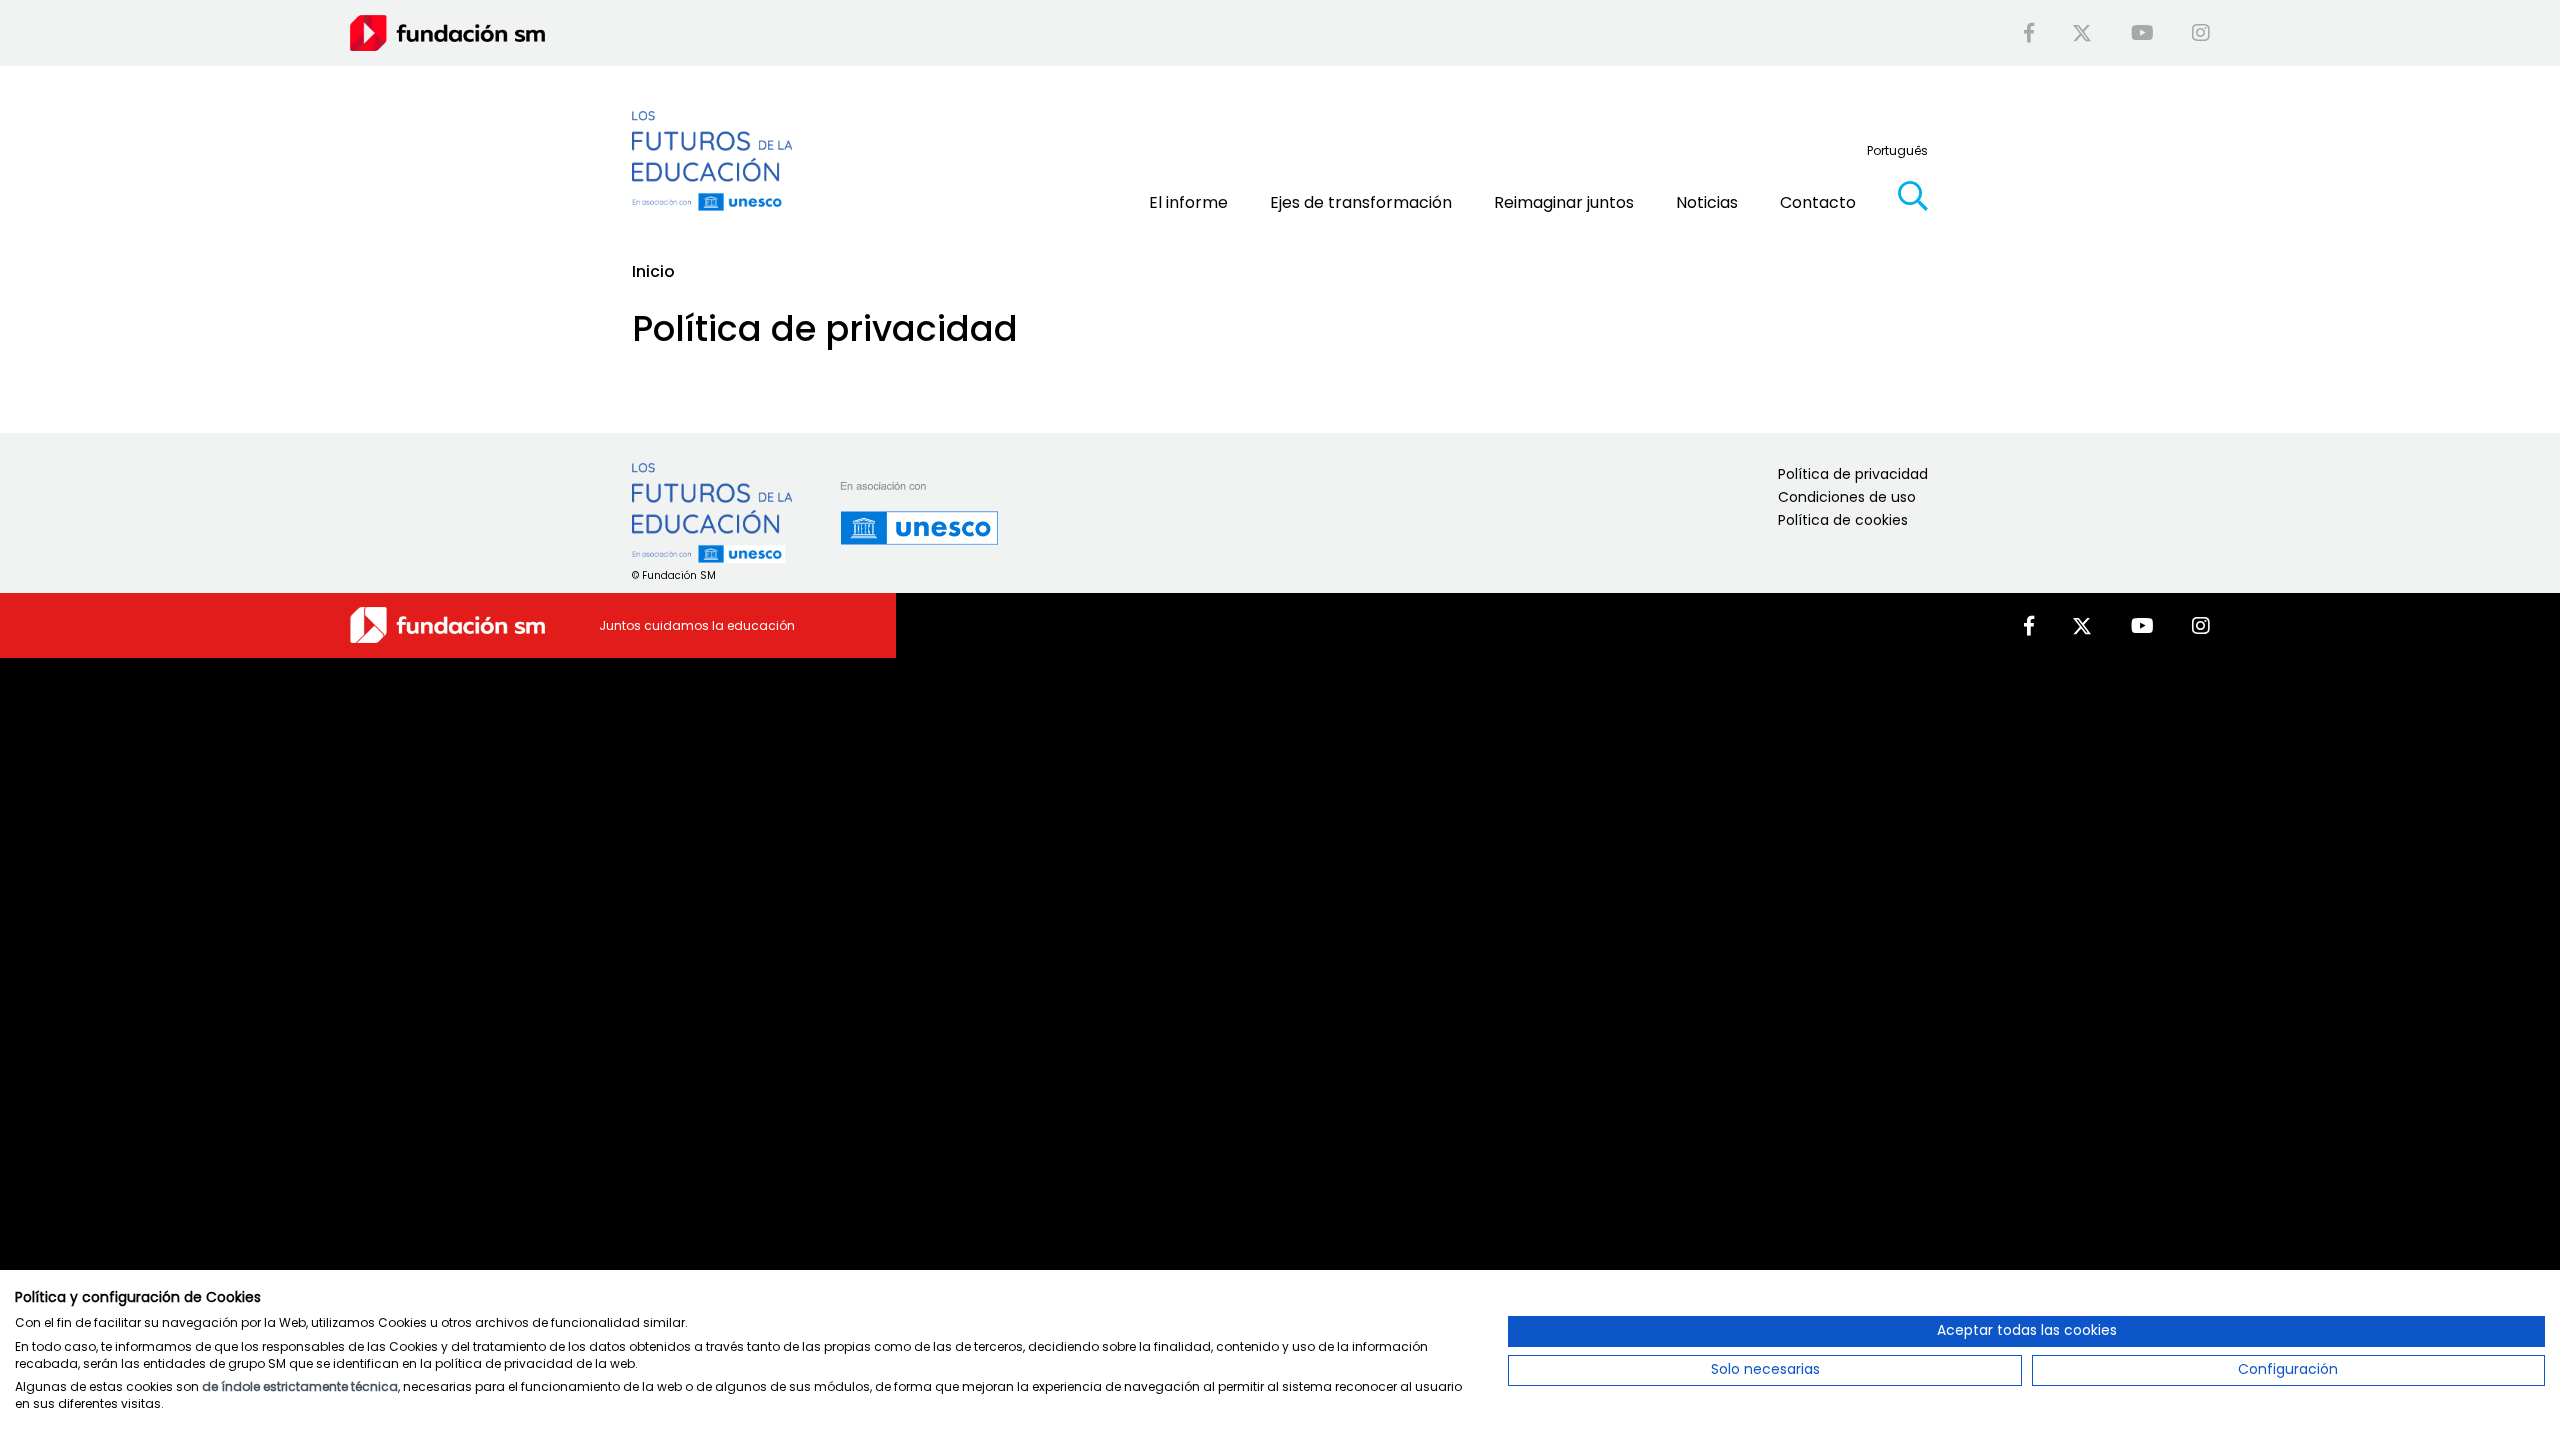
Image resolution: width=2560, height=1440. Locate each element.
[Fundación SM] (447, 32)
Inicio (653, 271)
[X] (2082, 33)
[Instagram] (2201, 33)
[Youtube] (2142, 33)
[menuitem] (1897, 150)
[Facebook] (2029, 33)
